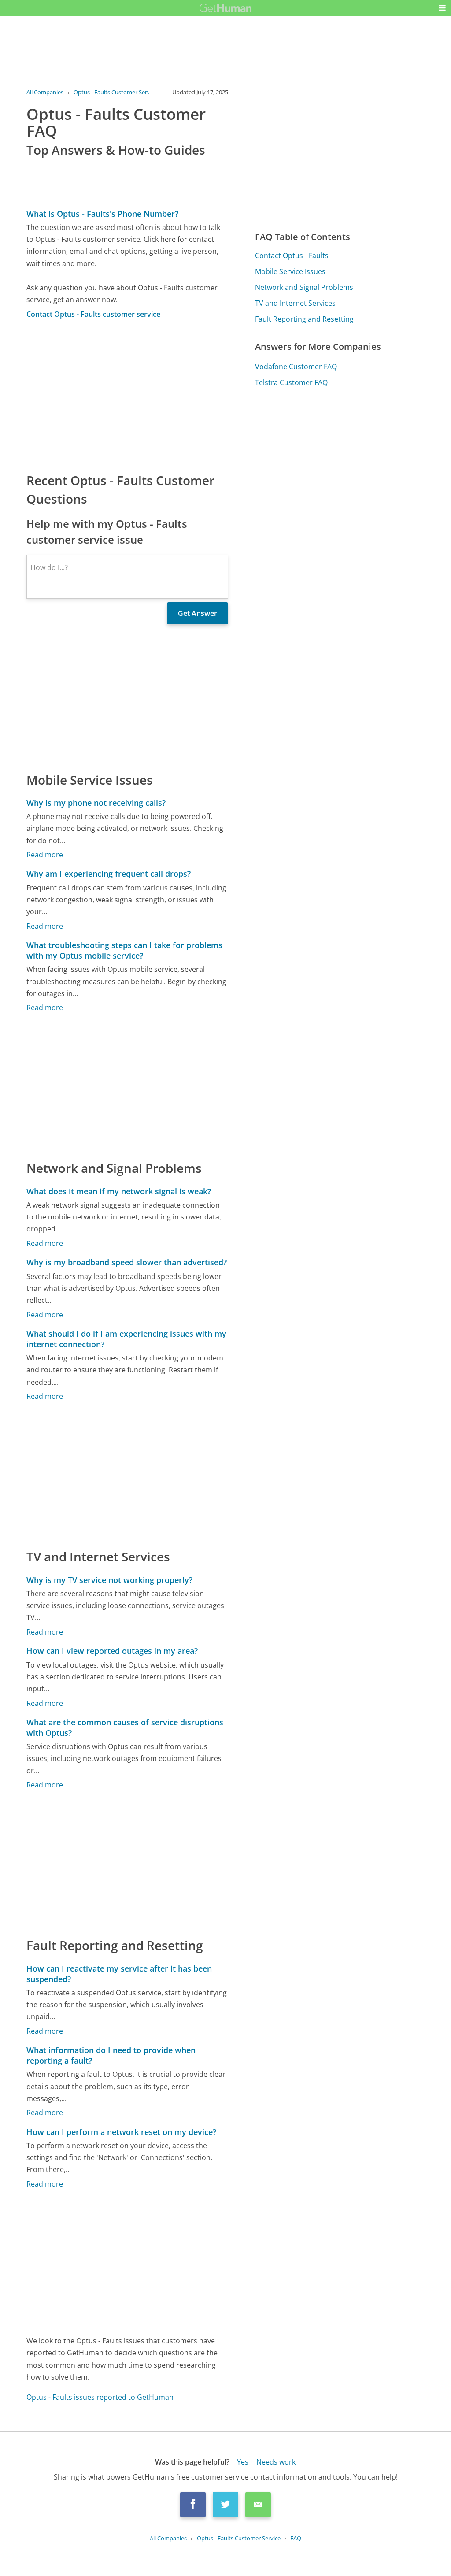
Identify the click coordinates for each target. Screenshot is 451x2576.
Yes (243, 2462)
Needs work (276, 2462)
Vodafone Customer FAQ (296, 367)
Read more (45, 855)
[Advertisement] (127, 395)
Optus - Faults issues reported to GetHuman (100, 2397)
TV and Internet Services (295, 303)
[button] (442, 8)
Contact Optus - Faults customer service (93, 314)
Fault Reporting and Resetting (304, 319)
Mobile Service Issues (290, 271)
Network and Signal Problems (304, 287)
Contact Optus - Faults (292, 256)
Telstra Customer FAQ (291, 382)
